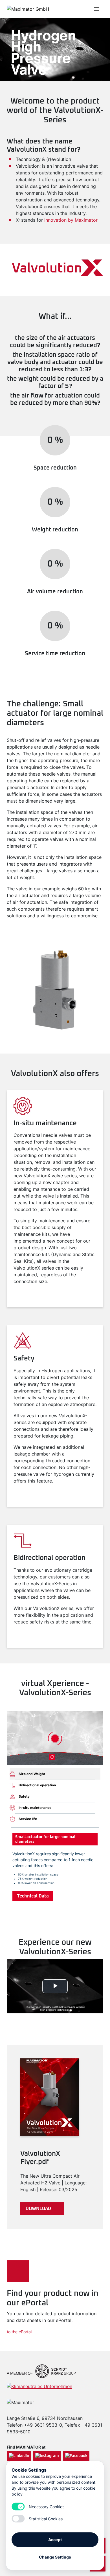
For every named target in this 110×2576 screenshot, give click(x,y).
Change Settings (55, 2557)
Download (38, 2209)
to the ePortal (19, 2332)
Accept (55, 2540)
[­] (68, 9)
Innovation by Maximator (71, 220)
